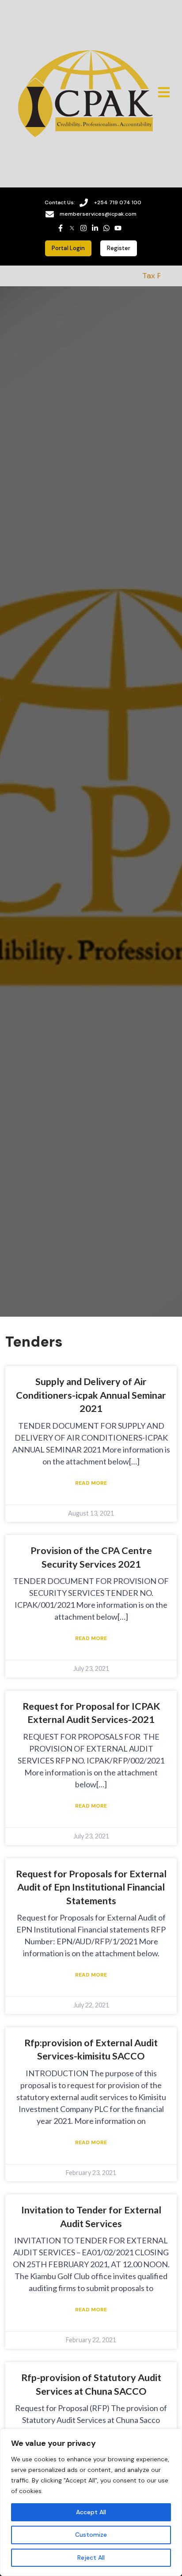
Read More (91, 1483)
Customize (91, 2535)
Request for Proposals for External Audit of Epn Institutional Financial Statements (91, 1887)
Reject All (91, 2557)
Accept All (91, 2512)
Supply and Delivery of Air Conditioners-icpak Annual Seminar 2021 (91, 1395)
